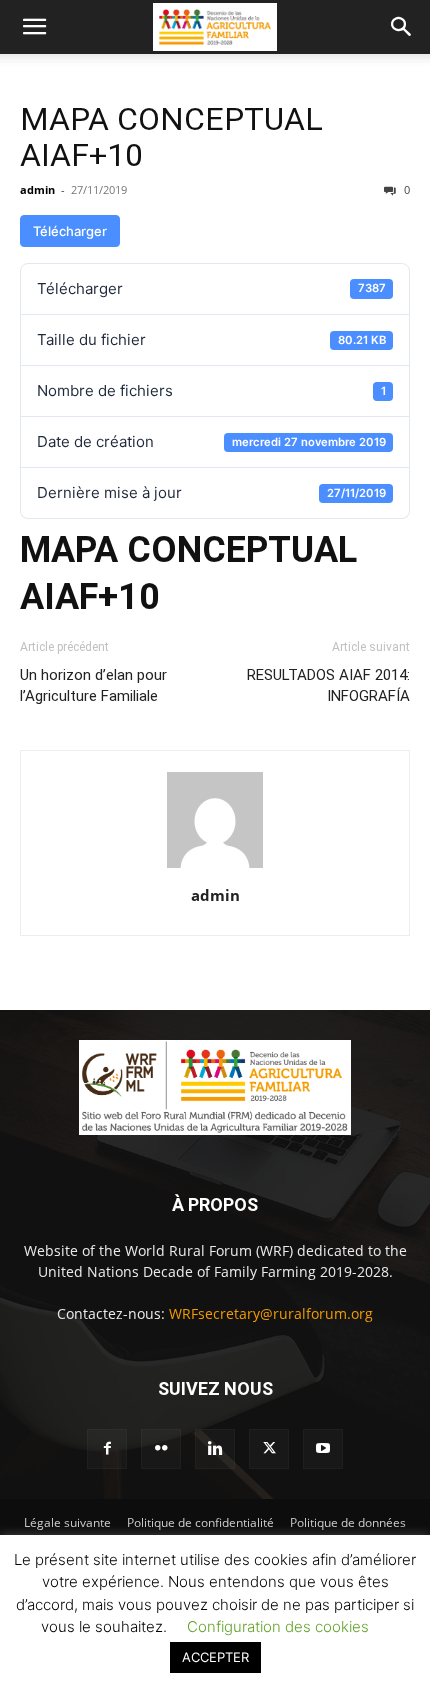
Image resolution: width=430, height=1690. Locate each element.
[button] (34, 27)
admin (37, 189)
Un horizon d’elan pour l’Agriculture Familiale (93, 685)
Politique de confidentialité (200, 1522)
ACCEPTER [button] (215, 1657)
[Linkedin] (215, 1449)
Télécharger (70, 231)
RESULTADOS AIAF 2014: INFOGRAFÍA (328, 685)
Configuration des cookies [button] (278, 1626)
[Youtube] (323, 1449)
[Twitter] (269, 1449)
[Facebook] (107, 1449)
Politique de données (348, 1522)
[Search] (402, 27)
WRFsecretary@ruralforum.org (271, 1313)
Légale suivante (67, 1522)
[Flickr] (161, 1449)
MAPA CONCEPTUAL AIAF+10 (171, 137)
